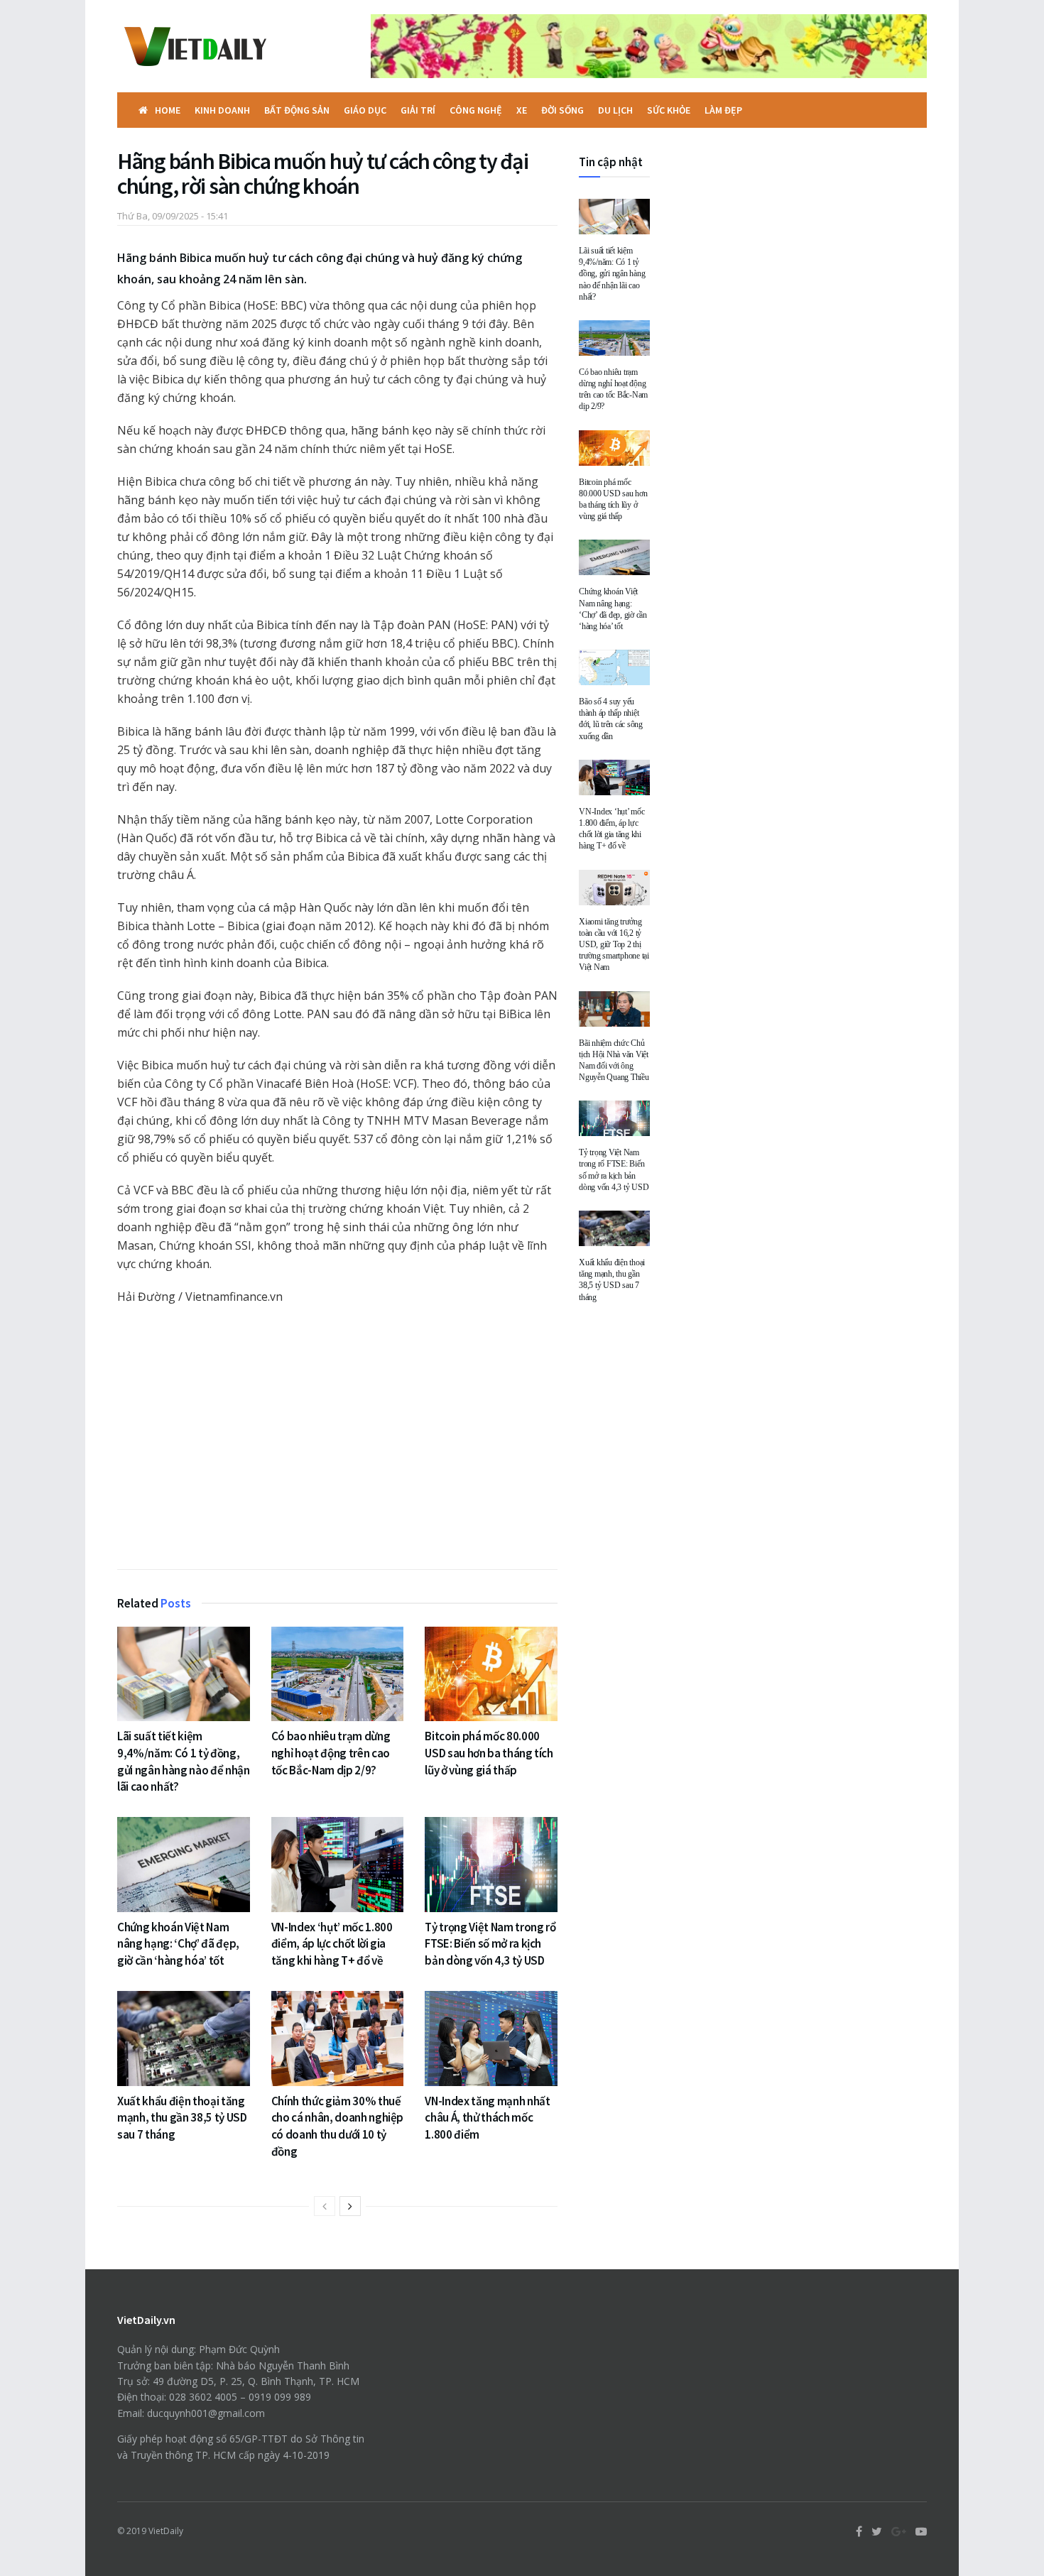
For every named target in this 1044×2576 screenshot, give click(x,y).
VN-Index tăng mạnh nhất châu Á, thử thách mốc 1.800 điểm (487, 2118)
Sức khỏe (669, 110)
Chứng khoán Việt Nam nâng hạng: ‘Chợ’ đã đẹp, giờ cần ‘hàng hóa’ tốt (178, 1944)
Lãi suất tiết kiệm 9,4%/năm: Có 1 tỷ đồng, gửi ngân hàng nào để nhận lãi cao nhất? (184, 1761)
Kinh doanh (222, 110)
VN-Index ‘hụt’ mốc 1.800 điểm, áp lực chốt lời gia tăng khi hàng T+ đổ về (332, 1944)
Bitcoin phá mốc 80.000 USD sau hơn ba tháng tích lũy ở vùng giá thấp (489, 1753)
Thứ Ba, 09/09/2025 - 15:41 (173, 216)
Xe (522, 110)
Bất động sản (297, 110)
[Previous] (325, 2206)
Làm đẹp (723, 110)
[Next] (350, 2206)
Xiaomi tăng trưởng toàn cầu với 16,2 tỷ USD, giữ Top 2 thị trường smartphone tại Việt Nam (614, 945)
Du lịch (615, 110)
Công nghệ (476, 110)
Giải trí (418, 110)
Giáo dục (365, 110)
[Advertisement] (337, 1441)
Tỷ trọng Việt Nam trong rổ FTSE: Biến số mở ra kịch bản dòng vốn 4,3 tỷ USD (490, 1944)
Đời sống (562, 110)
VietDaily (166, 2531)
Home (168, 110)
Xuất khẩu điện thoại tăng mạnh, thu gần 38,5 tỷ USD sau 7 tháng (182, 2118)
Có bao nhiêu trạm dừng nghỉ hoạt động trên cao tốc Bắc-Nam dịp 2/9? (331, 1753)
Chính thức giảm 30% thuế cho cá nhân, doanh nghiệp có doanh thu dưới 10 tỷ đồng (338, 2126)
